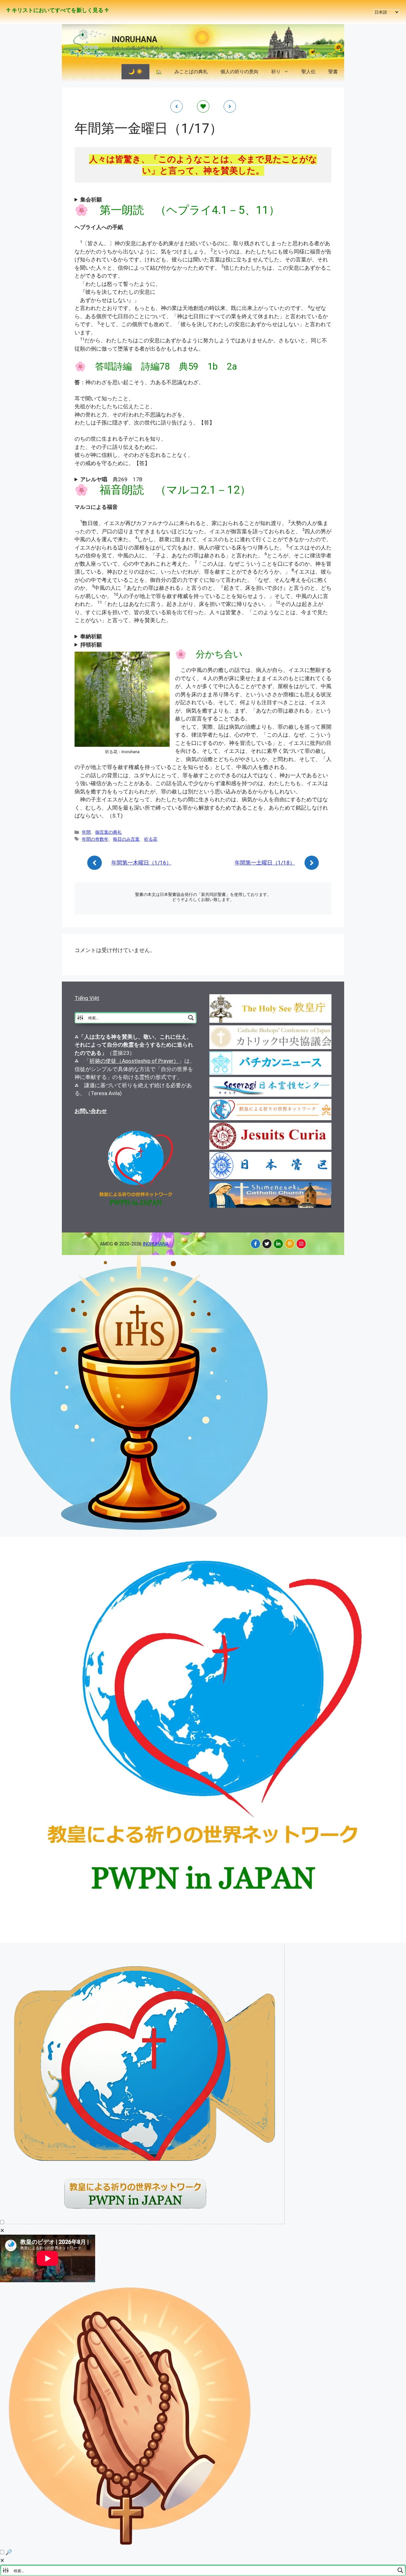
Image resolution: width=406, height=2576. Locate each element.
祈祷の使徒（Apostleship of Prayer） (134, 1061)
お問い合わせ (91, 1111)
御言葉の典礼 (108, 832)
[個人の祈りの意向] (131, 2544)
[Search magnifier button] (191, 1018)
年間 (86, 832)
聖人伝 (308, 72)
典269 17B (111, 479)
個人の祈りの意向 (239, 72)
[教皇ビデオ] (145, 2222)
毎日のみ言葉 (126, 839)
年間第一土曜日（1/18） (265, 863)
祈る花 (151, 839)
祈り (276, 72)
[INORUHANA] (255, 1244)
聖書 (333, 72)
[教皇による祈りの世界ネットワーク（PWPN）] (203, 1941)
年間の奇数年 (95, 839)
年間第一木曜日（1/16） (141, 863)
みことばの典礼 (191, 72)
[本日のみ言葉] (140, 1532)
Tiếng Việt (87, 998)
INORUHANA (134, 39)
